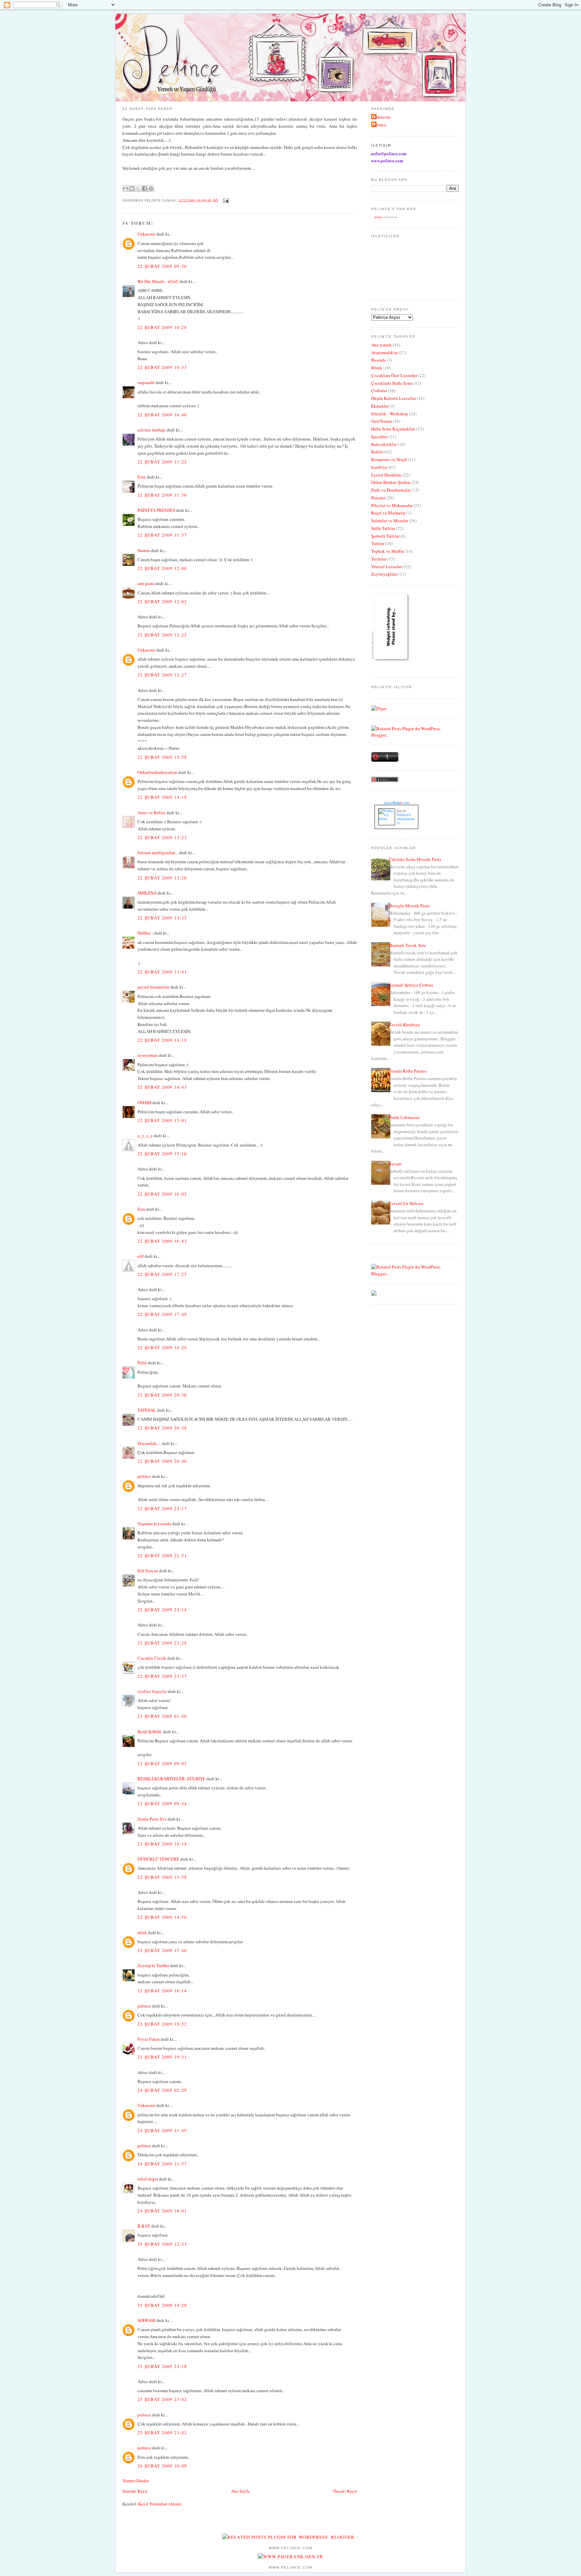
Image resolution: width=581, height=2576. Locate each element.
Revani (395, 1164)
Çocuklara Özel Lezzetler (394, 375)
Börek (377, 368)
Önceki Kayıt (345, 2491)
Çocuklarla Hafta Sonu (392, 383)
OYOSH (144, 1103)
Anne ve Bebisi (151, 813)
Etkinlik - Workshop (390, 414)
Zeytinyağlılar (384, 574)
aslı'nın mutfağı (152, 430)
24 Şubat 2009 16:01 (162, 2211)
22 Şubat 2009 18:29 (162, 1347)
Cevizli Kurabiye (404, 1025)
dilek (142, 1933)
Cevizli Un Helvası (406, 1203)
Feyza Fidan (149, 2039)
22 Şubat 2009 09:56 (162, 266)
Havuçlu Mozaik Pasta (409, 906)
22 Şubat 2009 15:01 (162, 1120)
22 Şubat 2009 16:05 (162, 1194)
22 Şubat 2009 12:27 (162, 675)
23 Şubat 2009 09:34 (162, 1803)
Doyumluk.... (149, 1443)
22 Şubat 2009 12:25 (162, 635)
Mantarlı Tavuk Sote (407, 945)
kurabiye (379, 467)
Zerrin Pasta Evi (152, 1819)
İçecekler (379, 437)
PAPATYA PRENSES (156, 510)
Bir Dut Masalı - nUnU (158, 281)
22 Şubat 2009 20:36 (162, 1395)
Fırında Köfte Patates (408, 1071)
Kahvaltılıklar (384, 444)
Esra (141, 1209)
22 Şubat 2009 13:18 (162, 797)
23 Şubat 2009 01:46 (162, 1716)
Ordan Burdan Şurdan (391, 482)
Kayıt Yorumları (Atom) (160, 2504)
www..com (396, 803)
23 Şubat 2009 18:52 (162, 2024)
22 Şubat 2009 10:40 (162, 415)
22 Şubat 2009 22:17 (162, 1508)
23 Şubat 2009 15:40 (162, 1950)
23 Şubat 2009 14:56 (162, 1917)
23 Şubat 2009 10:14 (162, 1844)
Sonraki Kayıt (135, 2491)
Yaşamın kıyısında (154, 1524)
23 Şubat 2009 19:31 (162, 2057)
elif (141, 1256)
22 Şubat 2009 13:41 (162, 972)
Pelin (142, 1363)
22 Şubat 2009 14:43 (162, 1087)
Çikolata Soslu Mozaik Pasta (415, 859)
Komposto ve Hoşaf (389, 459)
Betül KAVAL (150, 1732)
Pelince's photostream (405, 819)
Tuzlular (379, 559)
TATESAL (147, 1410)
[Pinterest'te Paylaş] (151, 189)
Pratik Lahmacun (404, 1117)
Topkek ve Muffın (388, 551)
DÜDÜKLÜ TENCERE (158, 1859)
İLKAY (144, 2226)
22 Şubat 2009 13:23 (162, 837)
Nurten (144, 550)
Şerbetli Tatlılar (385, 536)
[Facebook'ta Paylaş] (145, 189)
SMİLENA (147, 893)
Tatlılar (378, 543)
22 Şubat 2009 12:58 (162, 757)
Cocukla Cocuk (152, 1658)
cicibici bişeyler (152, 1691)
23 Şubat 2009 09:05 (162, 1763)
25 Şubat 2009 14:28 (162, 2305)
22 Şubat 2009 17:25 (162, 1274)
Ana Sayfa (240, 2491)
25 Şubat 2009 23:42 (162, 2399)
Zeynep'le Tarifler (153, 1965)
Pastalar (378, 498)
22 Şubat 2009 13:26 (162, 878)
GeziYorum (381, 421)
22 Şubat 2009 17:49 (162, 1314)
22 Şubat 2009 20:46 (162, 1461)
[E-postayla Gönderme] (225, 200)
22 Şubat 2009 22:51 (162, 1555)
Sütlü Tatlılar (383, 528)
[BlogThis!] (132, 189)
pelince (144, 1476)
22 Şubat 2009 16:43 (162, 1241)
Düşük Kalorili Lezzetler (394, 398)
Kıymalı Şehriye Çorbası (411, 985)
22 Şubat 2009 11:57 (162, 535)
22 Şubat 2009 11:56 (162, 495)
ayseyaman (148, 1055)
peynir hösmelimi (153, 987)
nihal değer (148, 2179)
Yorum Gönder (136, 2481)
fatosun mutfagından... (158, 853)
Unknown (146, 234)
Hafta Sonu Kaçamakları (393, 429)
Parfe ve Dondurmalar (391, 490)
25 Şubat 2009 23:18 (162, 2366)
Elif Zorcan (148, 1571)
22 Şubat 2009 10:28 (162, 327)
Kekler (377, 452)
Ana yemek (381, 345)
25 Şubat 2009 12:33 (162, 2244)
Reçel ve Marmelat (388, 513)
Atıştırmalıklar (384, 352)
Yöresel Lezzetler (387, 567)
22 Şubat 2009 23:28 (162, 1643)
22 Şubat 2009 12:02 (162, 601)
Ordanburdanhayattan (157, 772)
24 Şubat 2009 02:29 (162, 2090)
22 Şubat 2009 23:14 (162, 1610)
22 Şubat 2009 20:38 (162, 1428)
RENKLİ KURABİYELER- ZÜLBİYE (171, 1779)
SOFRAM (146, 2320)
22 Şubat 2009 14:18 (162, 1040)
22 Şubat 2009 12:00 (162, 568)
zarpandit (146, 382)
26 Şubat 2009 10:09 (162, 2466)
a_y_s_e (145, 1135)
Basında (379, 360)
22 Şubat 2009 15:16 (162, 1154)
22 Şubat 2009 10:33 (162, 367)
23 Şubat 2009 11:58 (162, 1877)
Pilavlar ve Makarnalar (392, 505)
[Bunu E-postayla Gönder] (125, 189)
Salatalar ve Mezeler (390, 521)
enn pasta (146, 583)
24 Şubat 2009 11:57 (162, 2164)
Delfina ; (145, 933)
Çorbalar (379, 390)
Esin (142, 477)
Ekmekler (380, 406)
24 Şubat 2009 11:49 (162, 2130)
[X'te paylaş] (138, 189)
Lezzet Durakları (386, 475)
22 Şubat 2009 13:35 (162, 918)
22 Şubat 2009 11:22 (162, 462)
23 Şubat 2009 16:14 (162, 1991)
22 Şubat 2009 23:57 (162, 1676)
